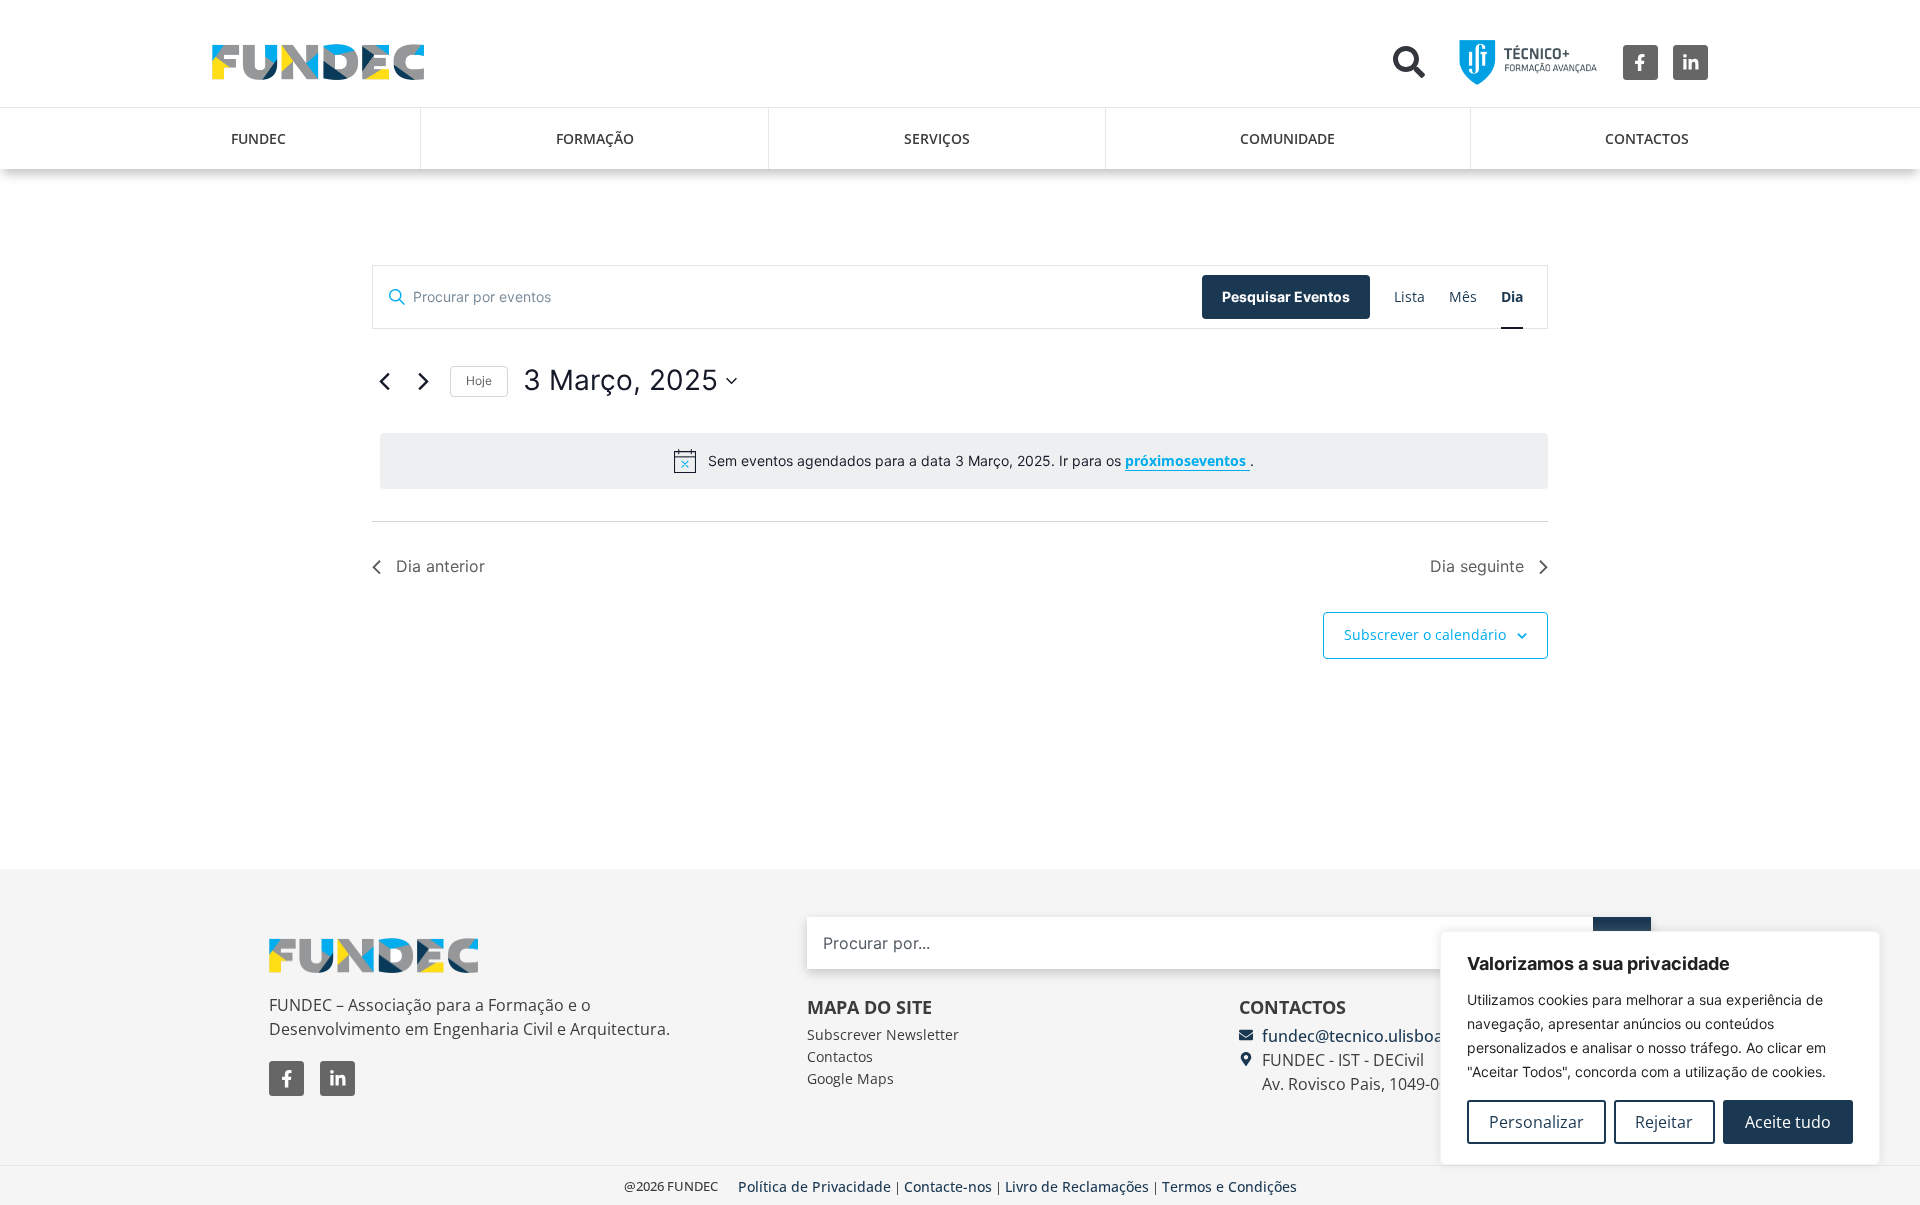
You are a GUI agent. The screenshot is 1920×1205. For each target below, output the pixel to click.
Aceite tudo (1788, 1122)
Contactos (1647, 138)
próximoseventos (1187, 460)
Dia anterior (440, 566)
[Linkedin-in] (1690, 62)
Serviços (937, 138)
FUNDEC (258, 138)
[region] (1660, 1048)
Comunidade (1287, 138)
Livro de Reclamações (1077, 1186)
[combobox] (1200, 942)
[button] (1409, 62)
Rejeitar (1664, 1122)
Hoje (479, 380)
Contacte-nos (948, 1186)
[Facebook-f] (1640, 62)
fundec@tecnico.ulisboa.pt (1362, 1036)
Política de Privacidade (814, 1186)
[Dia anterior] (384, 381)
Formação (595, 138)
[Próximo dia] (423, 381)
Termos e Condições (1229, 1186)
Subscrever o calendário (1425, 634)
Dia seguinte (1477, 566)
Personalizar (1536, 1122)
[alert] (964, 461)
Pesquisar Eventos (1286, 296)
